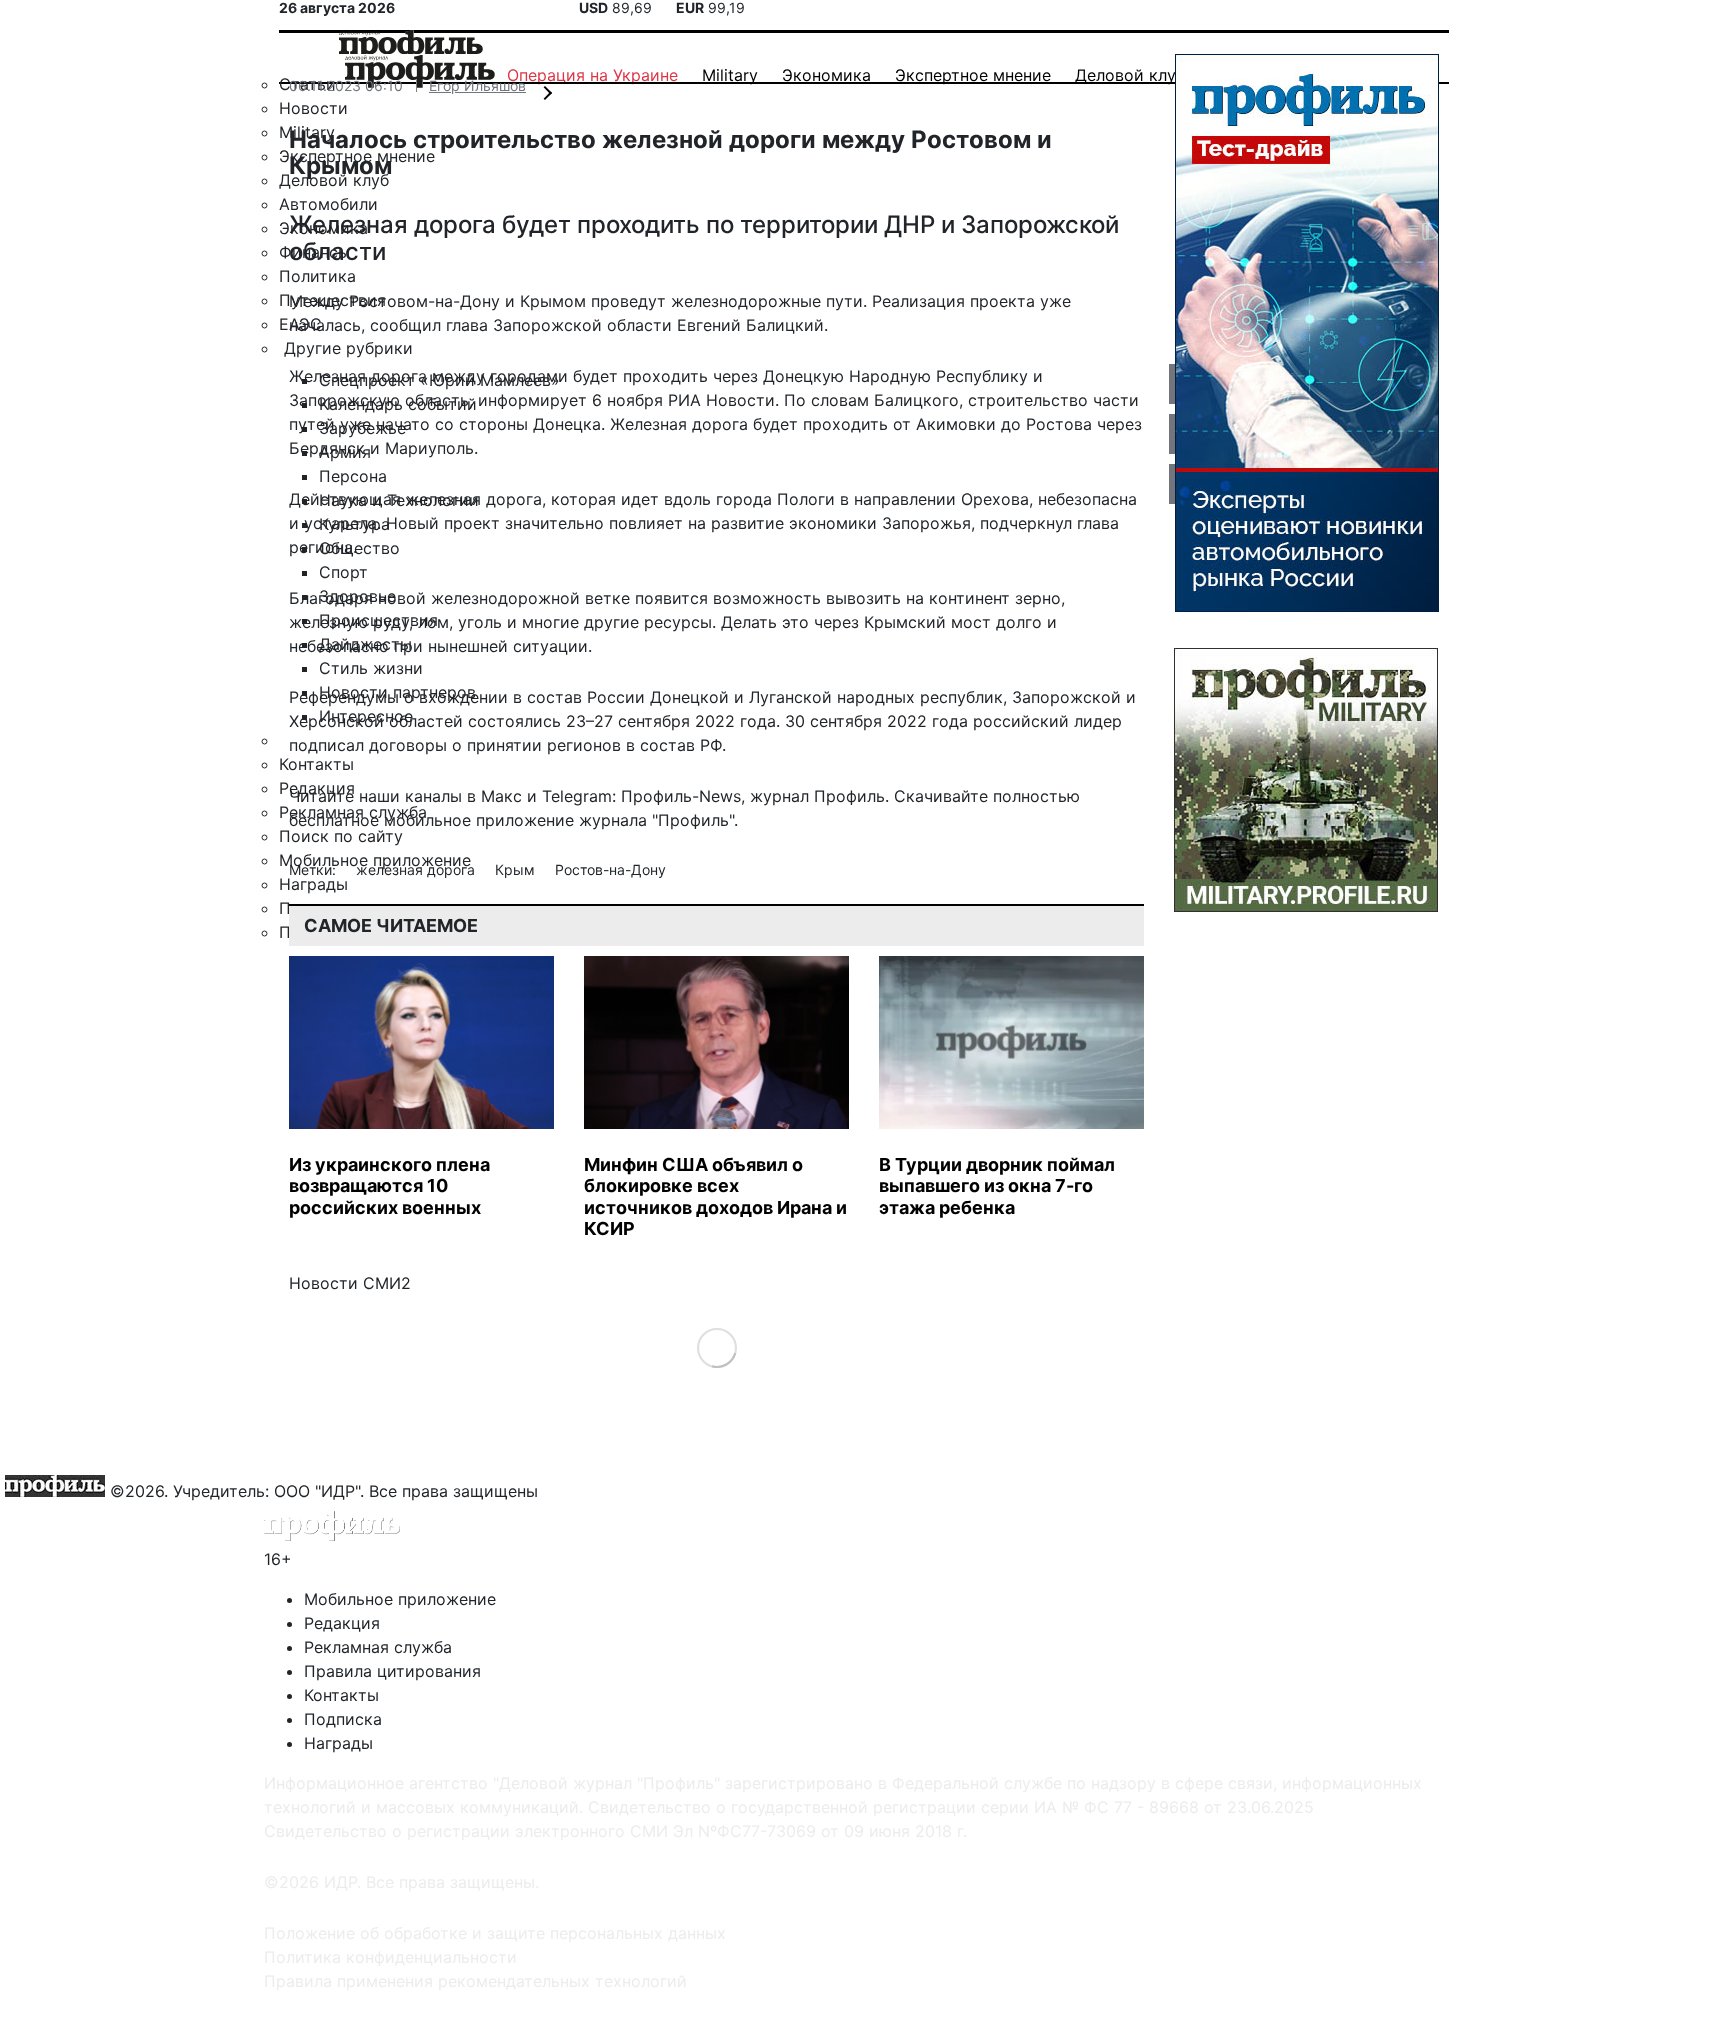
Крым (517, 869)
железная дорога (417, 869)
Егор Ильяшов (477, 85)
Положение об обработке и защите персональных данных (495, 1933)
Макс (501, 796)
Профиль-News (681, 796)
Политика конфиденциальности (390, 1957)
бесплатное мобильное (380, 820)
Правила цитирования (392, 1671)
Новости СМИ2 (350, 1283)
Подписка (343, 1719)
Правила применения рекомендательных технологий (475, 1981)
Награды (338, 1743)
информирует (532, 400)
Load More (716, 1346)
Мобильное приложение (400, 1599)
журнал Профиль (817, 796)
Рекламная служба (378, 1647)
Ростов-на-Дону (610, 869)
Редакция (342, 1623)
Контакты (341, 1695)
